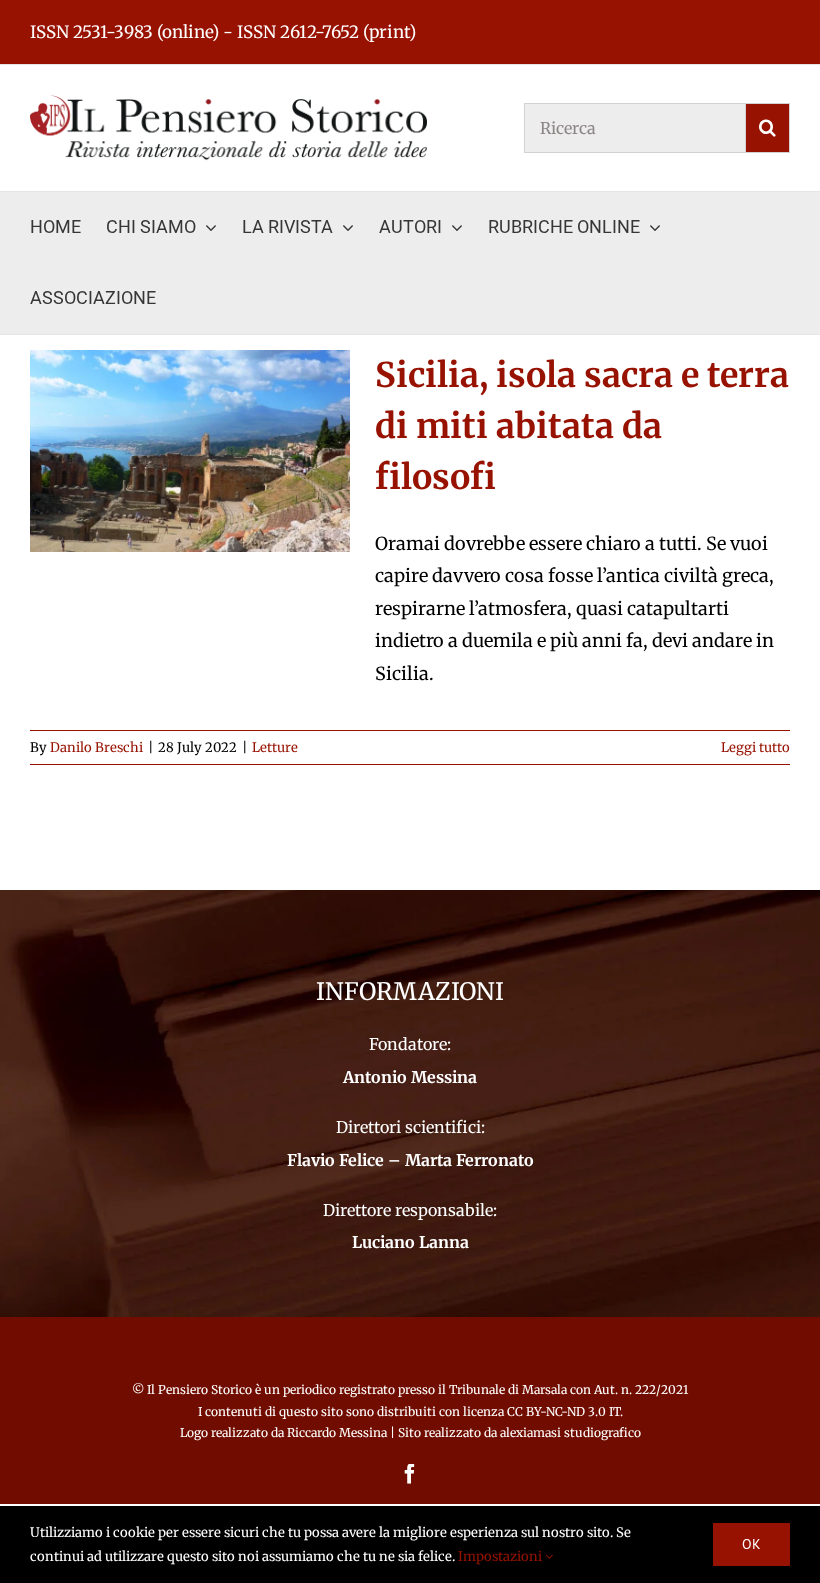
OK (751, 1544)
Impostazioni (501, 1556)
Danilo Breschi (96, 747)
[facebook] (410, 1474)
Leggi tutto (755, 747)
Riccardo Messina (337, 1432)
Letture (275, 747)
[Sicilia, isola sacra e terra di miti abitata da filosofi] (190, 451)
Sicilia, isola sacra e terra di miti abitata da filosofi (582, 426)
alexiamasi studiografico (570, 1432)
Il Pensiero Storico (201, 1389)
